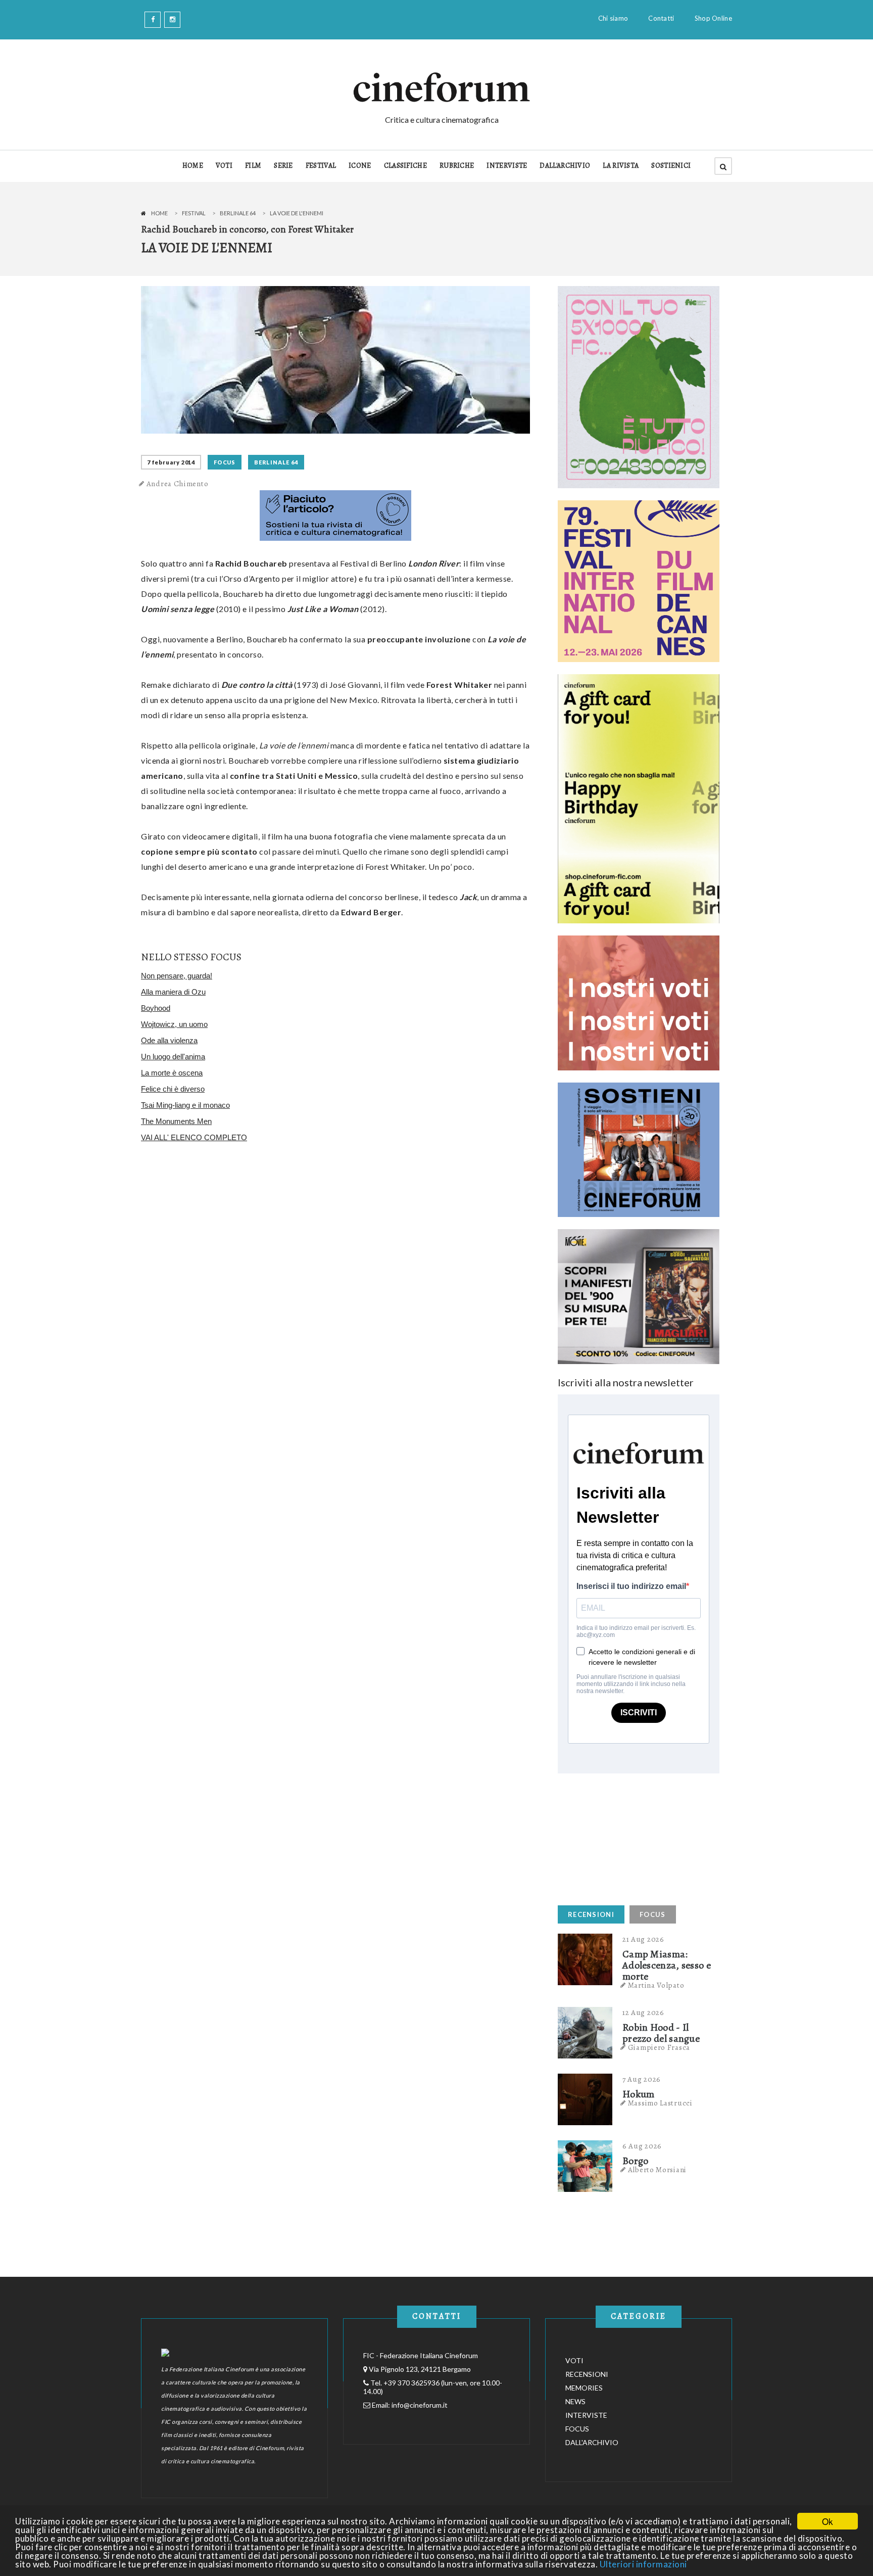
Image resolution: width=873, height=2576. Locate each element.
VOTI (224, 166)
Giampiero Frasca (659, 2047)
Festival (194, 213)
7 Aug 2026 (642, 2079)
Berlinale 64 (238, 213)
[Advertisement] (634, 1837)
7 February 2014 (171, 462)
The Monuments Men (176, 1121)
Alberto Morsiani (657, 2170)
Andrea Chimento (178, 484)
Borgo (636, 2161)
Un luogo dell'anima (173, 1057)
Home (159, 213)
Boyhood (156, 1008)
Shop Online (713, 18)
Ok (828, 2521)
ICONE (360, 166)
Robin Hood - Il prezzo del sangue (661, 2033)
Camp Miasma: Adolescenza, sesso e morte (667, 1965)
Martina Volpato (656, 1985)
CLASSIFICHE (405, 166)
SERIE (283, 166)
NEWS (575, 2401)
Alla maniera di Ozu (173, 992)
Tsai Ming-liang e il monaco (185, 1105)
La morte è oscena (172, 1073)
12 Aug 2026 (643, 2012)
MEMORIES (584, 2388)
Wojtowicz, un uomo (174, 1024)
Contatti (661, 18)
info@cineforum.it (420, 2405)
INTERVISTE (507, 166)
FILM (253, 166)
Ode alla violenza (169, 1040)
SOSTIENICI (671, 166)
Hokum (639, 2094)
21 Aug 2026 (643, 1939)
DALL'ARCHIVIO (565, 166)
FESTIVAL (321, 166)
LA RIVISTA (621, 166)
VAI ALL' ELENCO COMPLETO (194, 1137)
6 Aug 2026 (642, 2146)
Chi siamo (613, 18)
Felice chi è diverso (173, 1089)
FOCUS (225, 462)
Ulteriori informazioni (643, 2564)
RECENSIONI (591, 1914)
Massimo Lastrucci (660, 2103)
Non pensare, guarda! (177, 976)
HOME (193, 166)
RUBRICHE (457, 166)
